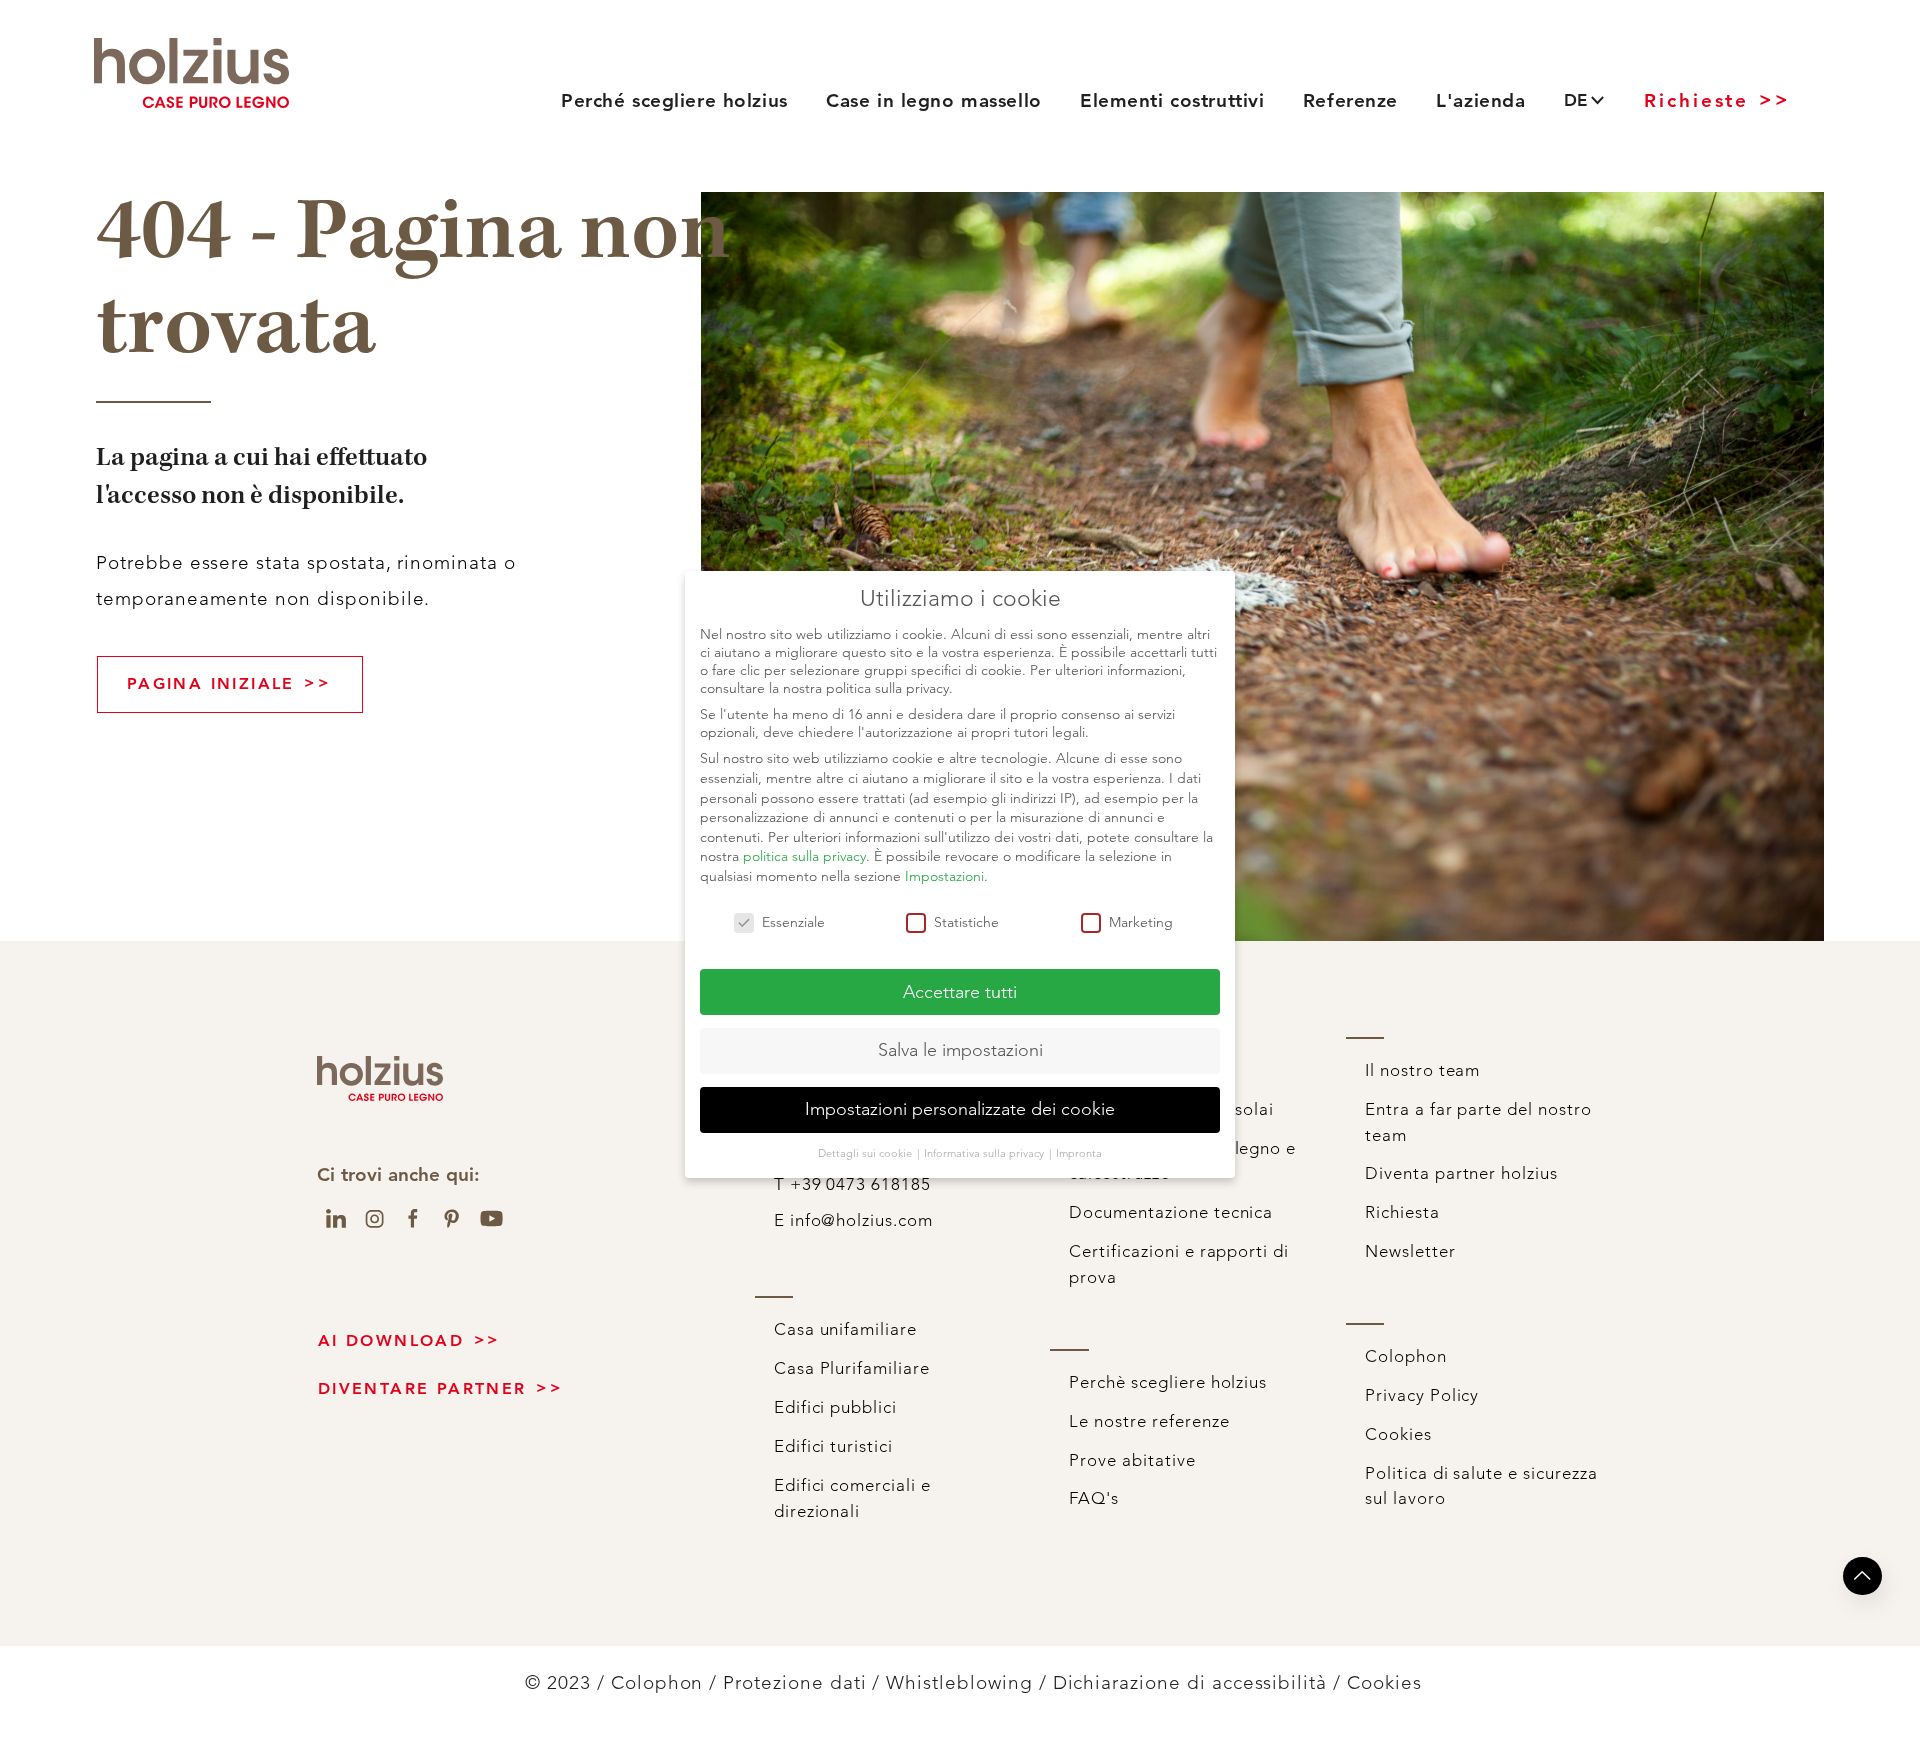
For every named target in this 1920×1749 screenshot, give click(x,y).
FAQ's (1094, 1498)
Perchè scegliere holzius (1168, 1382)
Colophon (1406, 1356)
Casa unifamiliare (845, 1329)
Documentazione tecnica (1171, 1212)
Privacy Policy (1422, 1395)
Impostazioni (944, 876)
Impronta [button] (1079, 1153)
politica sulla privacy (804, 856)
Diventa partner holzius (1461, 1173)
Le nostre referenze (1149, 1421)
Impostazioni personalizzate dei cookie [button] (960, 1109)
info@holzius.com (962, 47)
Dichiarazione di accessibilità (1190, 1682)
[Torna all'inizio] (1862, 1576)
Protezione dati (794, 1682)
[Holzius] (191, 73)
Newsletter (1410, 1251)
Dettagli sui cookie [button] (866, 1153)
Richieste (1696, 100)
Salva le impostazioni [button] (960, 1050)
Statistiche (966, 922)
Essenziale (793, 922)
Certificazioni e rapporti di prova (1179, 1264)
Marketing (1141, 922)
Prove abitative (1132, 1460)
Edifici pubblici (835, 1407)
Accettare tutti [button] (960, 992)
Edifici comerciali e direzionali (852, 1498)
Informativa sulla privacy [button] (985, 1153)
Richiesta (1402, 1212)
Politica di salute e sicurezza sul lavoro (1481, 1486)
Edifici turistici (833, 1446)
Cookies (1398, 1434)
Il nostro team (1422, 1070)
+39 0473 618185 (679, 47)
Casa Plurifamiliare (852, 1368)
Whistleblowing (959, 1682)
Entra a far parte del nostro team (1478, 1122)
